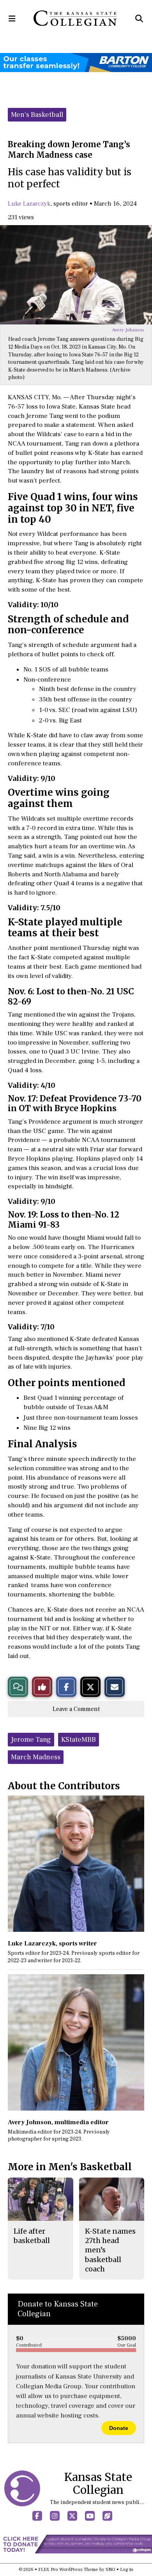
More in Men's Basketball (70, 2167)
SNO (110, 2570)
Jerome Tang (31, 1740)
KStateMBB (79, 1740)
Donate (119, 2428)
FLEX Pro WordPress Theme (68, 2570)
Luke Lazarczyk (29, 204)
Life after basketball (32, 2236)
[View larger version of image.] (76, 275)
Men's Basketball (37, 115)
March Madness (36, 1757)
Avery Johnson (128, 330)
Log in (127, 2570)
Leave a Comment (76, 1709)
